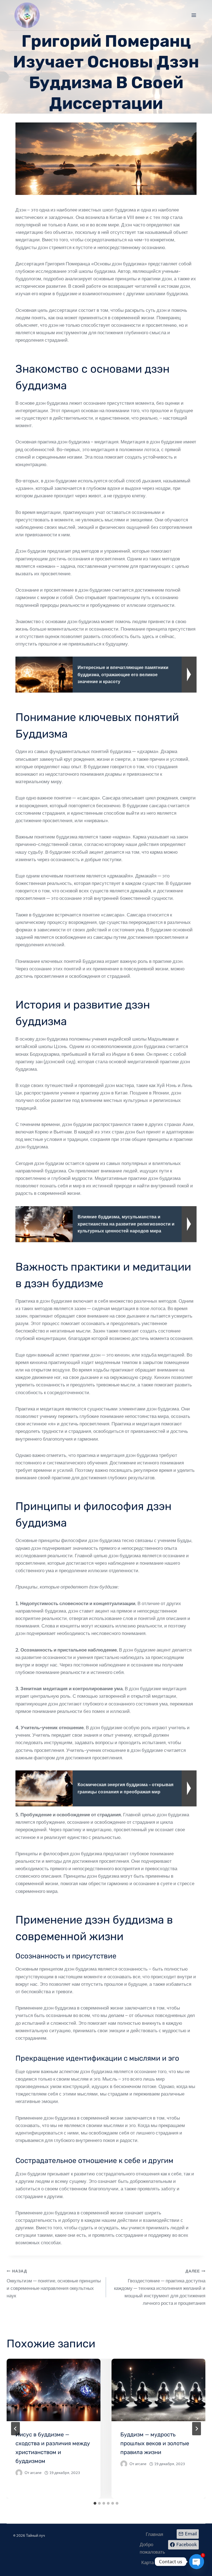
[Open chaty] (197, 2562)
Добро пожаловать (152, 2548)
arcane (36, 2473)
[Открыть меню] (194, 15)
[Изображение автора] (19, 2473)
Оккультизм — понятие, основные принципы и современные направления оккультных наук (54, 2284)
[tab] (95, 2503)
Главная (154, 2534)
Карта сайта (154, 2562)
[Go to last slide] (15, 2429)
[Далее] (197, 2429)
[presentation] (54, 2390)
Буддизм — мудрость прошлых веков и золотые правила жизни (155, 2443)
